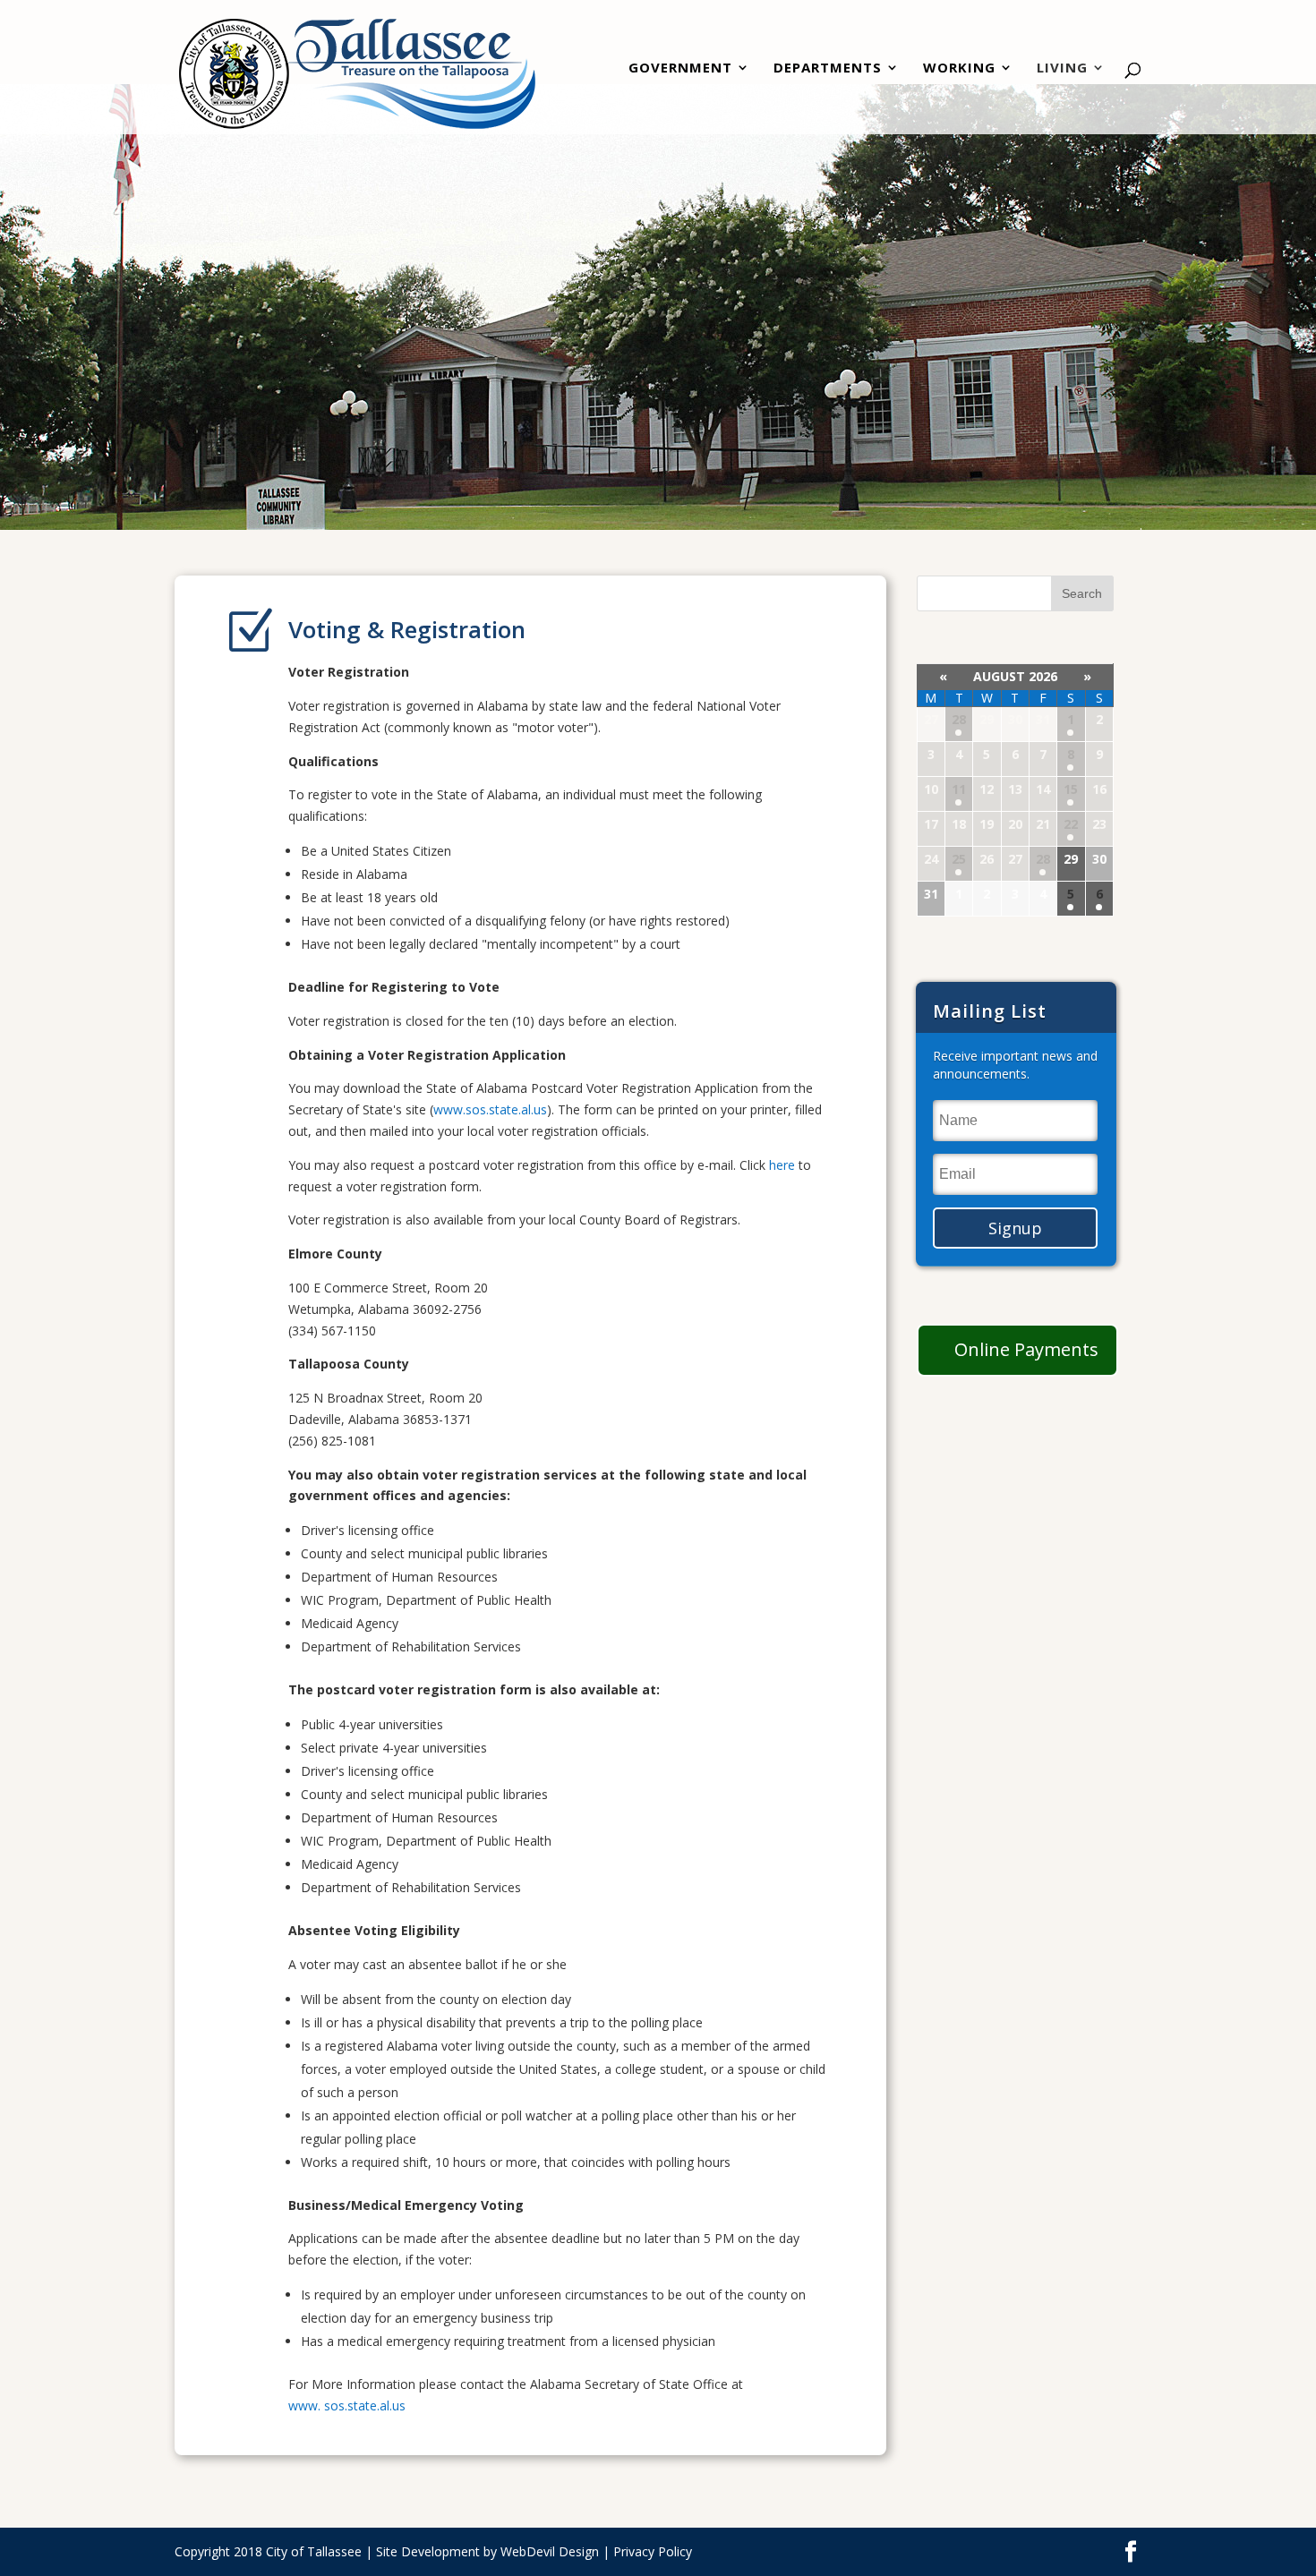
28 (959, 719)
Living (1062, 69)
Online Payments (1026, 1349)
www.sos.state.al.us (490, 1109)
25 (959, 859)
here (784, 1165)
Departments (828, 69)
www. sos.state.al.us (347, 2405)
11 (959, 789)
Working (959, 69)
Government (680, 69)
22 (1071, 824)
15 (1071, 789)
